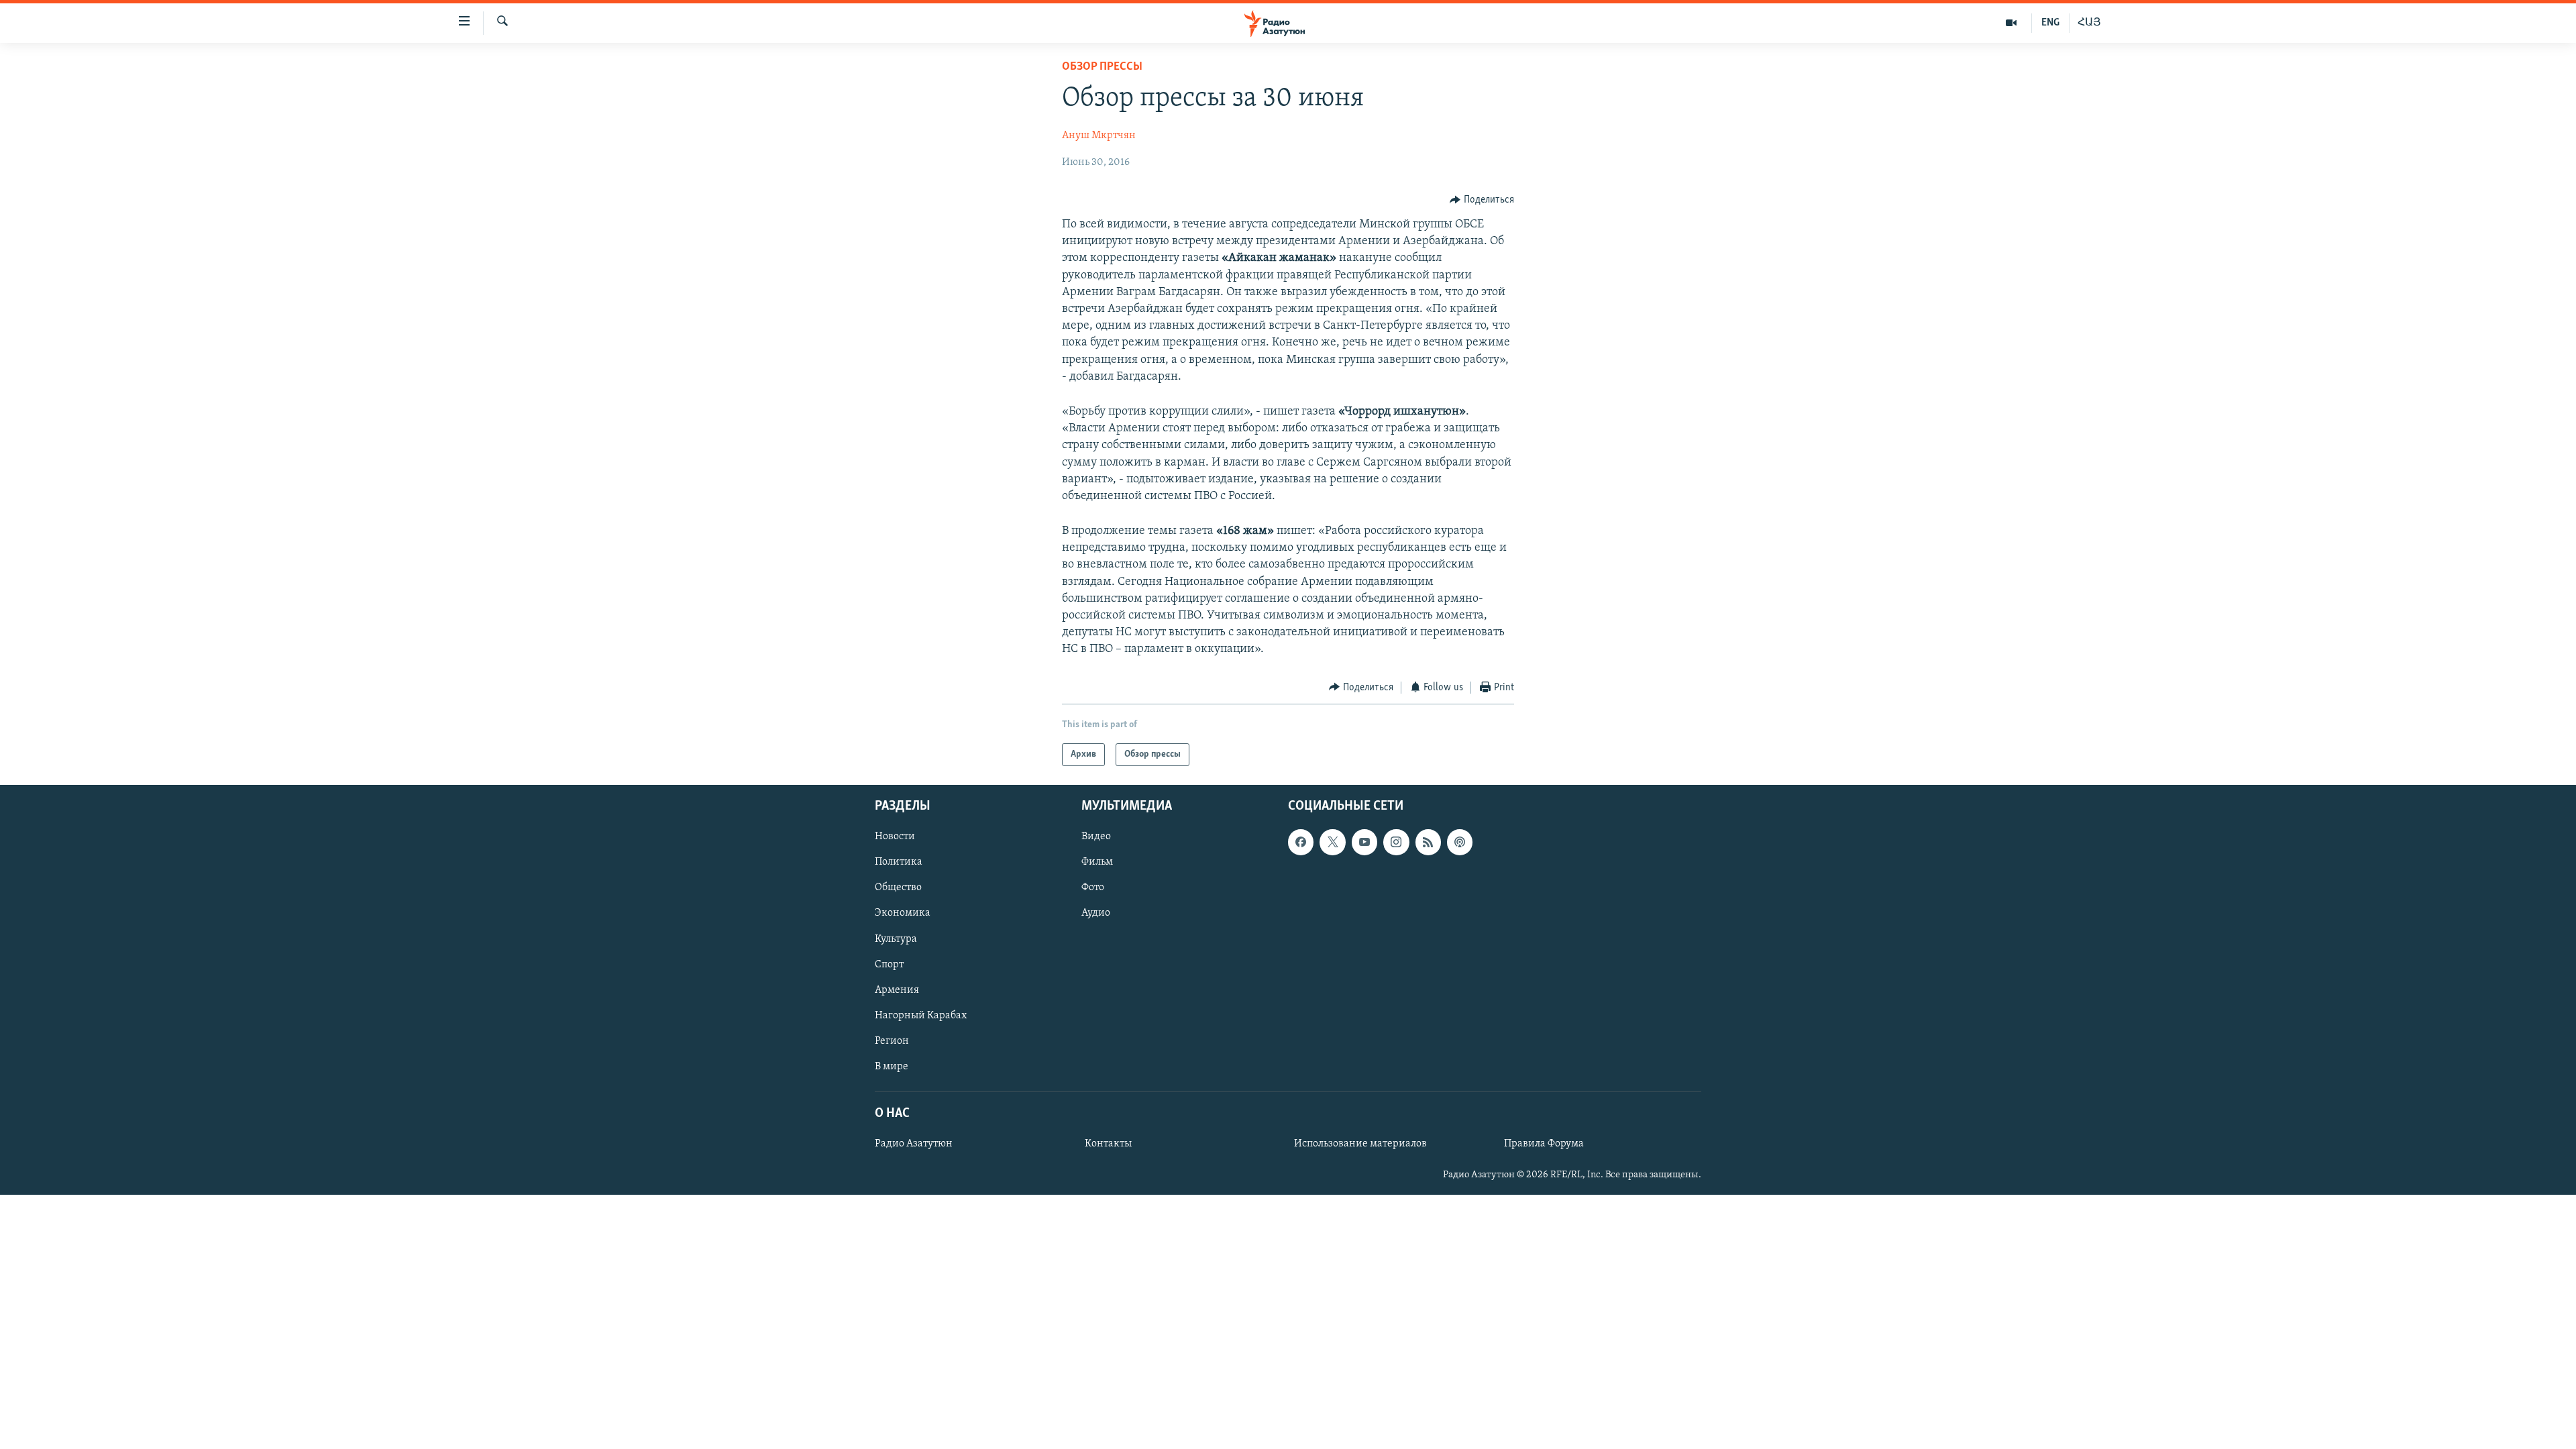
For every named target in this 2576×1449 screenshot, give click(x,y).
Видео (1096, 837)
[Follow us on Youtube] (1364, 842)
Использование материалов (1360, 1144)
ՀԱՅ (2089, 23)
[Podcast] (1460, 842)
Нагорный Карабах (921, 1016)
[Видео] (2011, 23)
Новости (895, 837)
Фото (1093, 888)
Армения (897, 990)
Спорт (889, 965)
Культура (896, 939)
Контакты (1108, 1144)
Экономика (903, 914)
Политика (899, 862)
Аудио (1096, 914)
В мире (892, 1067)
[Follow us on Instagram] (1396, 842)
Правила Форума (1544, 1144)
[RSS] (1428, 842)
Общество (898, 888)
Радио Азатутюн (914, 1144)
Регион (892, 1041)
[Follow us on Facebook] (1301, 842)
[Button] (1482, 200)
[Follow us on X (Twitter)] (1332, 842)
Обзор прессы (1102, 67)
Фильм (1097, 862)
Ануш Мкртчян (1099, 136)
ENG (2050, 23)
